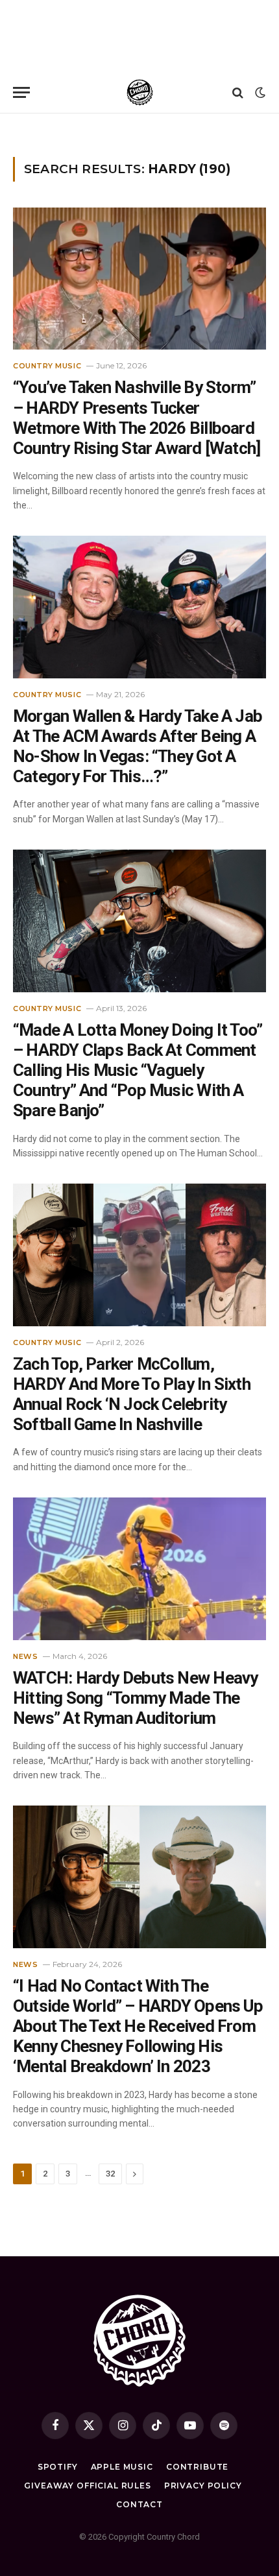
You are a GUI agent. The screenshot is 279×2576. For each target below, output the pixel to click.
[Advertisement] (139, 36)
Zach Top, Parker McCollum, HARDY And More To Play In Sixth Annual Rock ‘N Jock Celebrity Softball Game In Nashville (132, 1394)
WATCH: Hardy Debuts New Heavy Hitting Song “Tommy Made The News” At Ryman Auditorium (135, 1698)
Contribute (197, 2467)
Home (23, 130)
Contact (139, 2504)
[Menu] (21, 92)
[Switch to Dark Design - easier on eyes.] (259, 93)
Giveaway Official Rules (87, 2486)
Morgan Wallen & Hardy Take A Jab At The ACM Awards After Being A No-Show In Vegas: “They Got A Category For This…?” (138, 746)
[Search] (238, 92)
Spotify (58, 2467)
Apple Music (122, 2467)
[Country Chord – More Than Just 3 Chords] (140, 92)
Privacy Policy (203, 2486)
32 (110, 2174)
